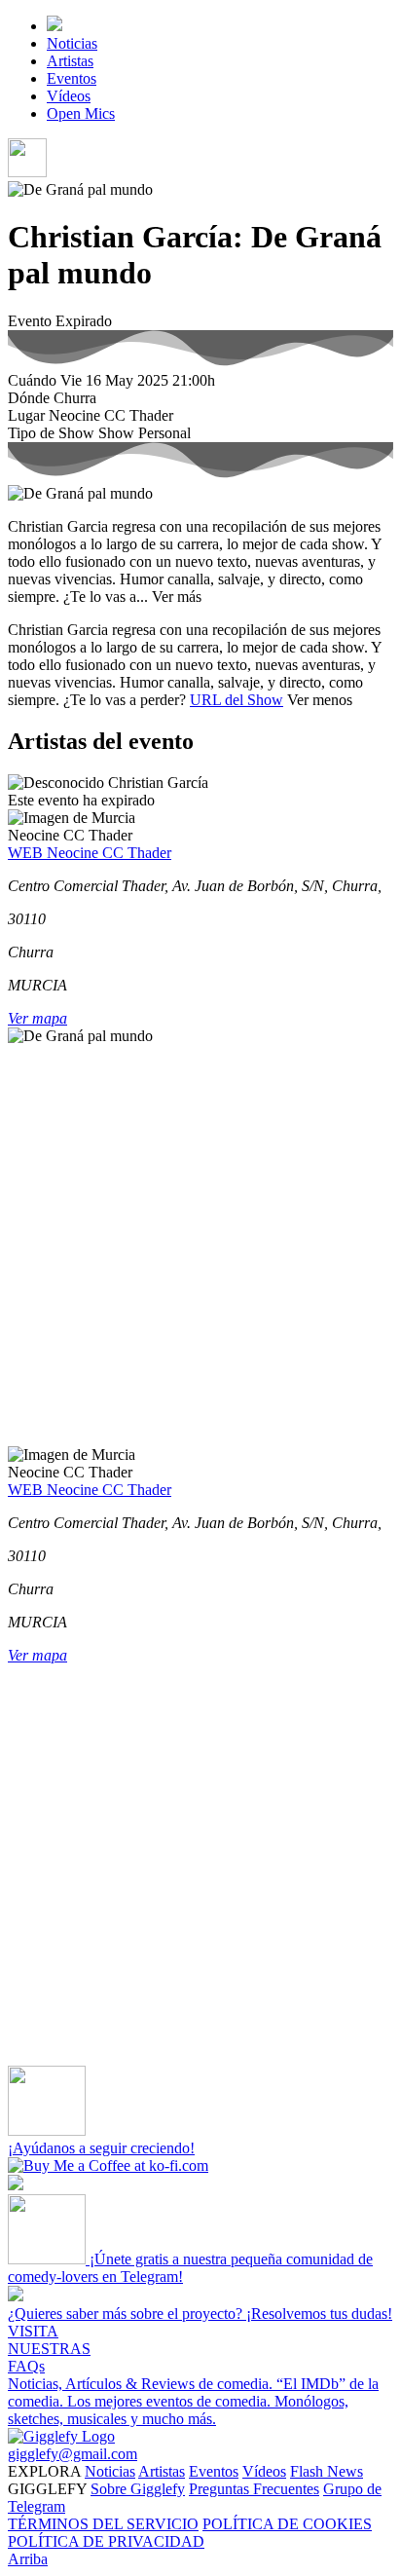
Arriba (28, 2559)
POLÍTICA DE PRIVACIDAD (106, 2541)
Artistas (70, 61)
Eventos (72, 78)
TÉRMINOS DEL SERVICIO (103, 2524)
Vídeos (69, 96)
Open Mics (81, 113)
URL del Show (237, 700)
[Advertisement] (200, 1246)
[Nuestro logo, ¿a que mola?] (61, 2436)
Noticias (72, 43)
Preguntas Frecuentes (254, 2489)
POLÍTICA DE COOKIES (287, 2524)
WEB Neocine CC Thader (90, 853)
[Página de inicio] (55, 26)
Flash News (327, 2471)
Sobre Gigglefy (138, 2489)
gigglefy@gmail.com (73, 2454)
